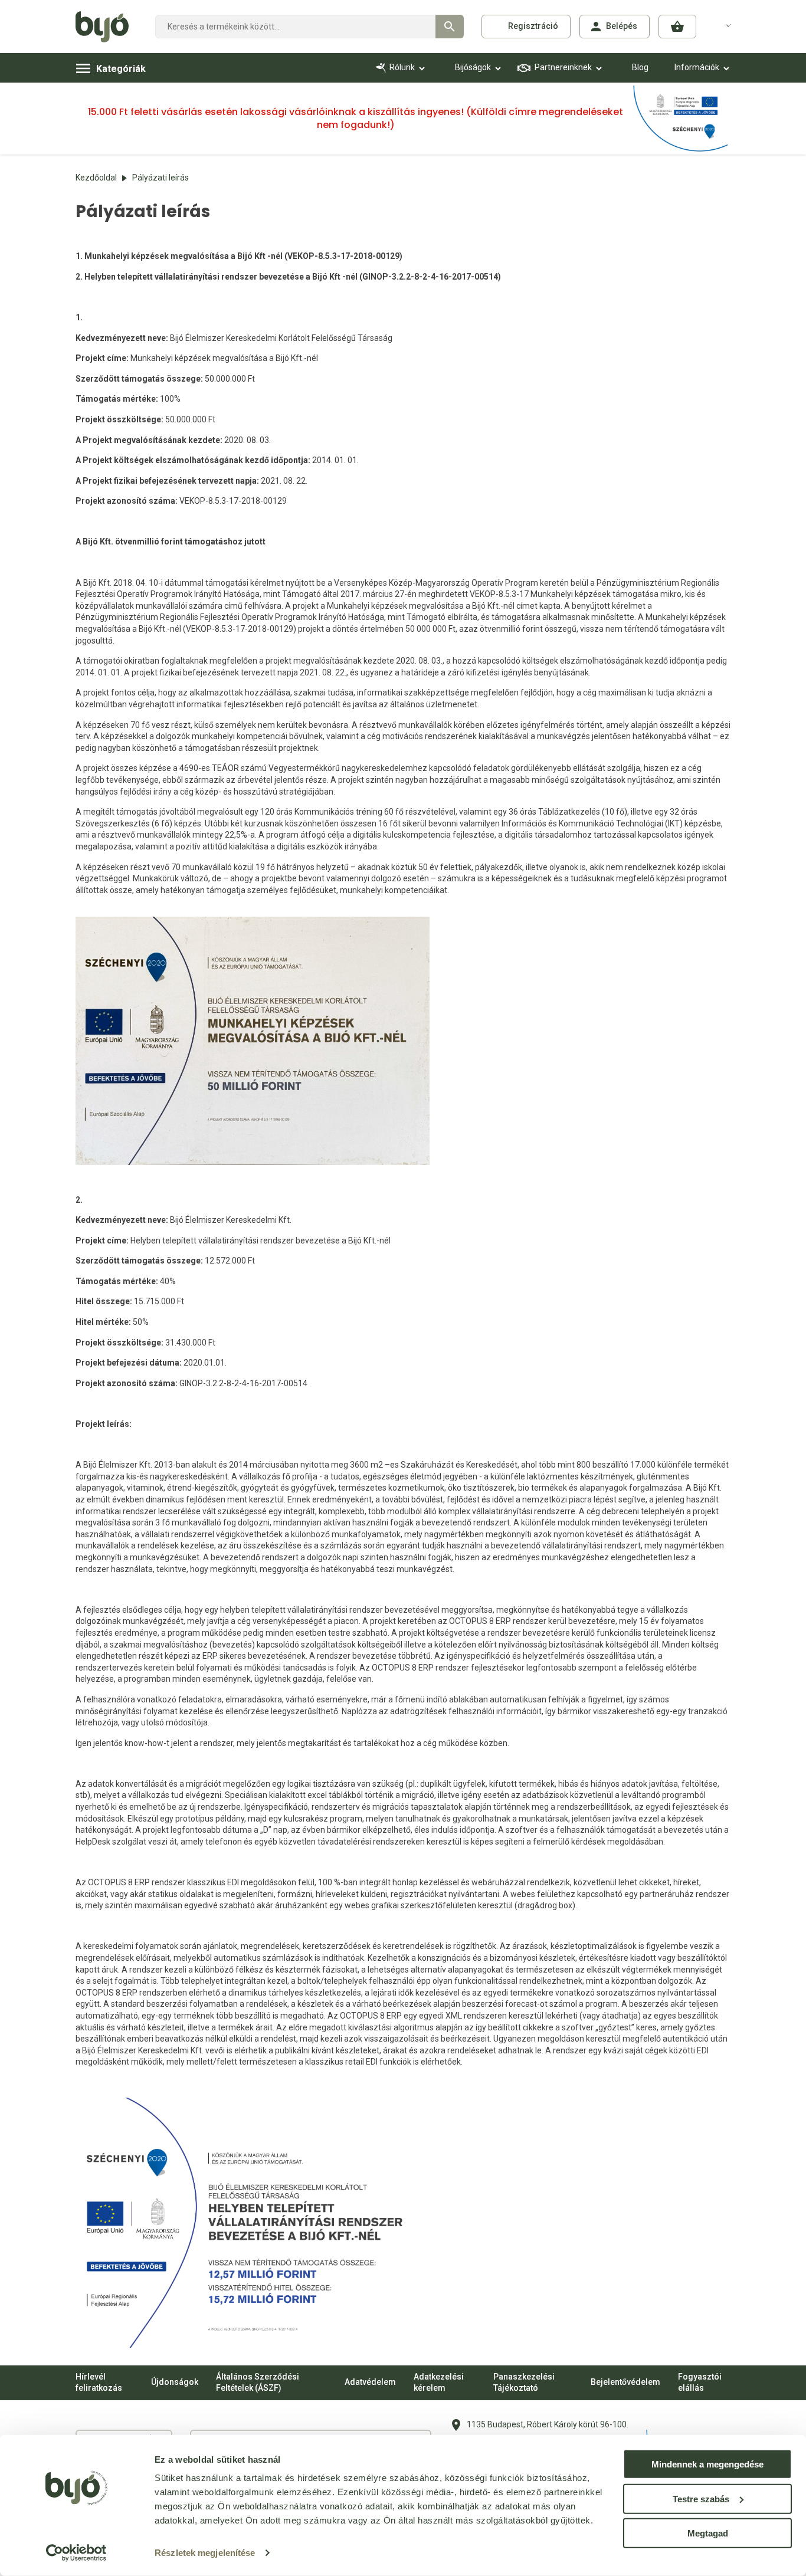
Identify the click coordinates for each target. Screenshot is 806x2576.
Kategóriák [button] (121, 69)
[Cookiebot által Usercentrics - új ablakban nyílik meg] (76, 2553)
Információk (697, 67)
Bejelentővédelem (625, 2382)
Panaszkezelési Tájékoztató (524, 2383)
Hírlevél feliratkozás (99, 2383)
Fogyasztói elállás (700, 2383)
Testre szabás (701, 2498)
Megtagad (708, 2533)
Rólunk (402, 67)
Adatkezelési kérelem (439, 2383)
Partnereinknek (563, 67)
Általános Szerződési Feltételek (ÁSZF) (258, 2383)
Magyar (721, 25)
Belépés (622, 26)
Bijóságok (473, 67)
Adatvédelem (370, 2382)
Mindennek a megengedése (707, 2464)
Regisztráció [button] (533, 26)
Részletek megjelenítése (205, 2553)
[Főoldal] (107, 27)
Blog (640, 67)
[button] (677, 27)
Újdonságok (175, 2382)
